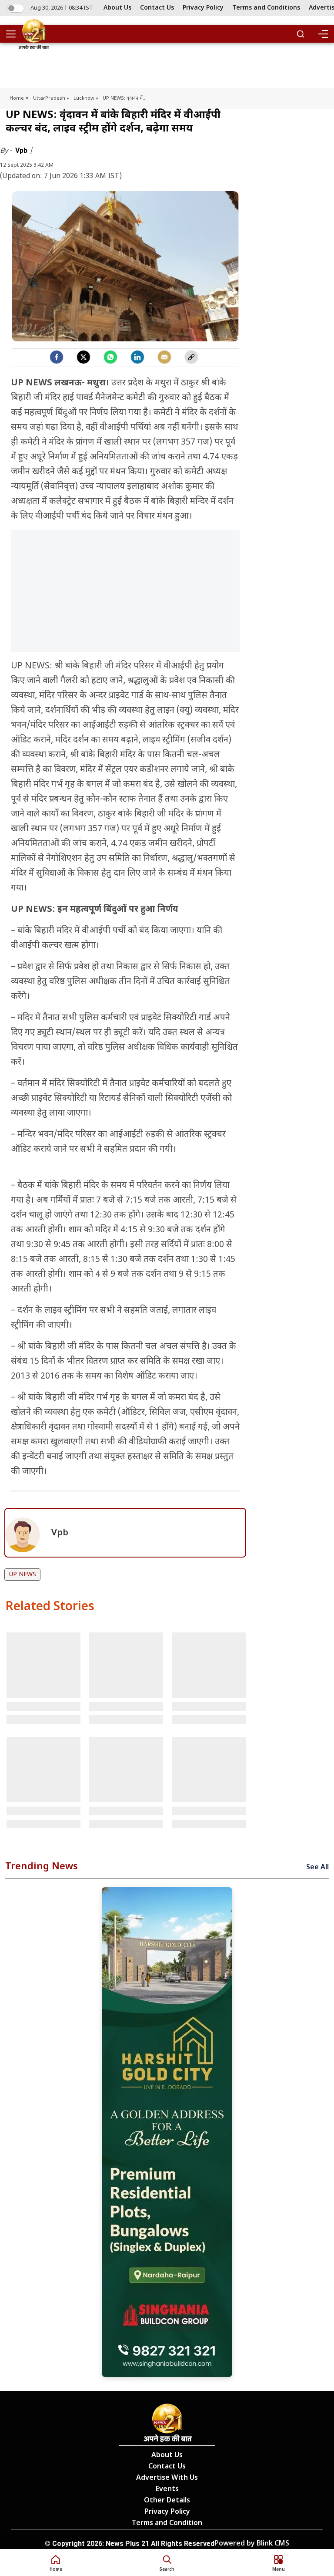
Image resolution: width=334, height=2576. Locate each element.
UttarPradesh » (51, 98)
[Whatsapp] (110, 357)
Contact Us (157, 8)
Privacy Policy (203, 8)
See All (317, 1868)
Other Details (167, 2501)
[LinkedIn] (137, 357)
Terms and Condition (167, 2524)
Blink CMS (273, 2544)
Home (17, 98)
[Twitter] (83, 357)
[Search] (301, 34)
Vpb (22, 150)
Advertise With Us (167, 2478)
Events (167, 2490)
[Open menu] (14, 34)
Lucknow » (86, 98)
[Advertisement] (125, 596)
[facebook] (57, 357)
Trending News (42, 1867)
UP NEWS (23, 1575)
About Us (117, 8)
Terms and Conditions (266, 8)
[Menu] (323, 34)
